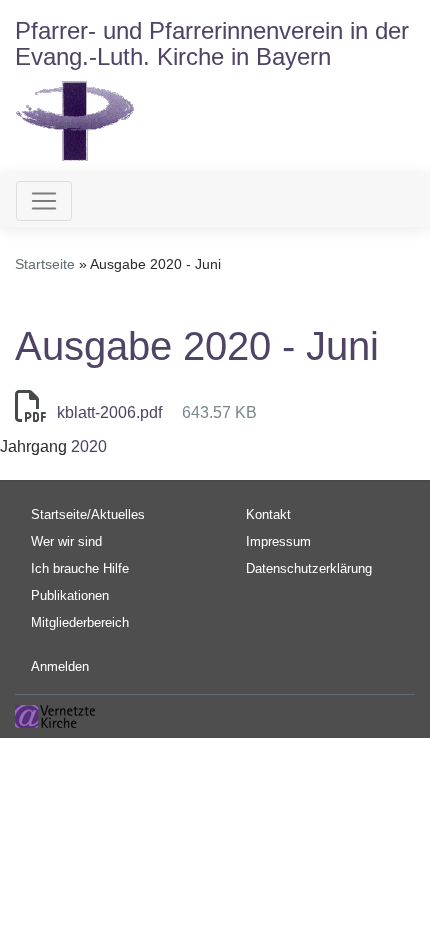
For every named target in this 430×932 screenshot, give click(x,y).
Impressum (278, 541)
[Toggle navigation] (44, 201)
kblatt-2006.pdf (109, 412)
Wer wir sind (66, 541)
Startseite (45, 264)
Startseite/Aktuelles (88, 514)
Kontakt (268, 514)
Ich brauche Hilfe (80, 568)
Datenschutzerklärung (309, 568)
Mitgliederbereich (80, 622)
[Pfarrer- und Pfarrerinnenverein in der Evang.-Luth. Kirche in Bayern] (75, 119)
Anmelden (60, 666)
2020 (89, 446)
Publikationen (70, 595)
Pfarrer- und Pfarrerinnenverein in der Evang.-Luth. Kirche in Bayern (212, 43)
